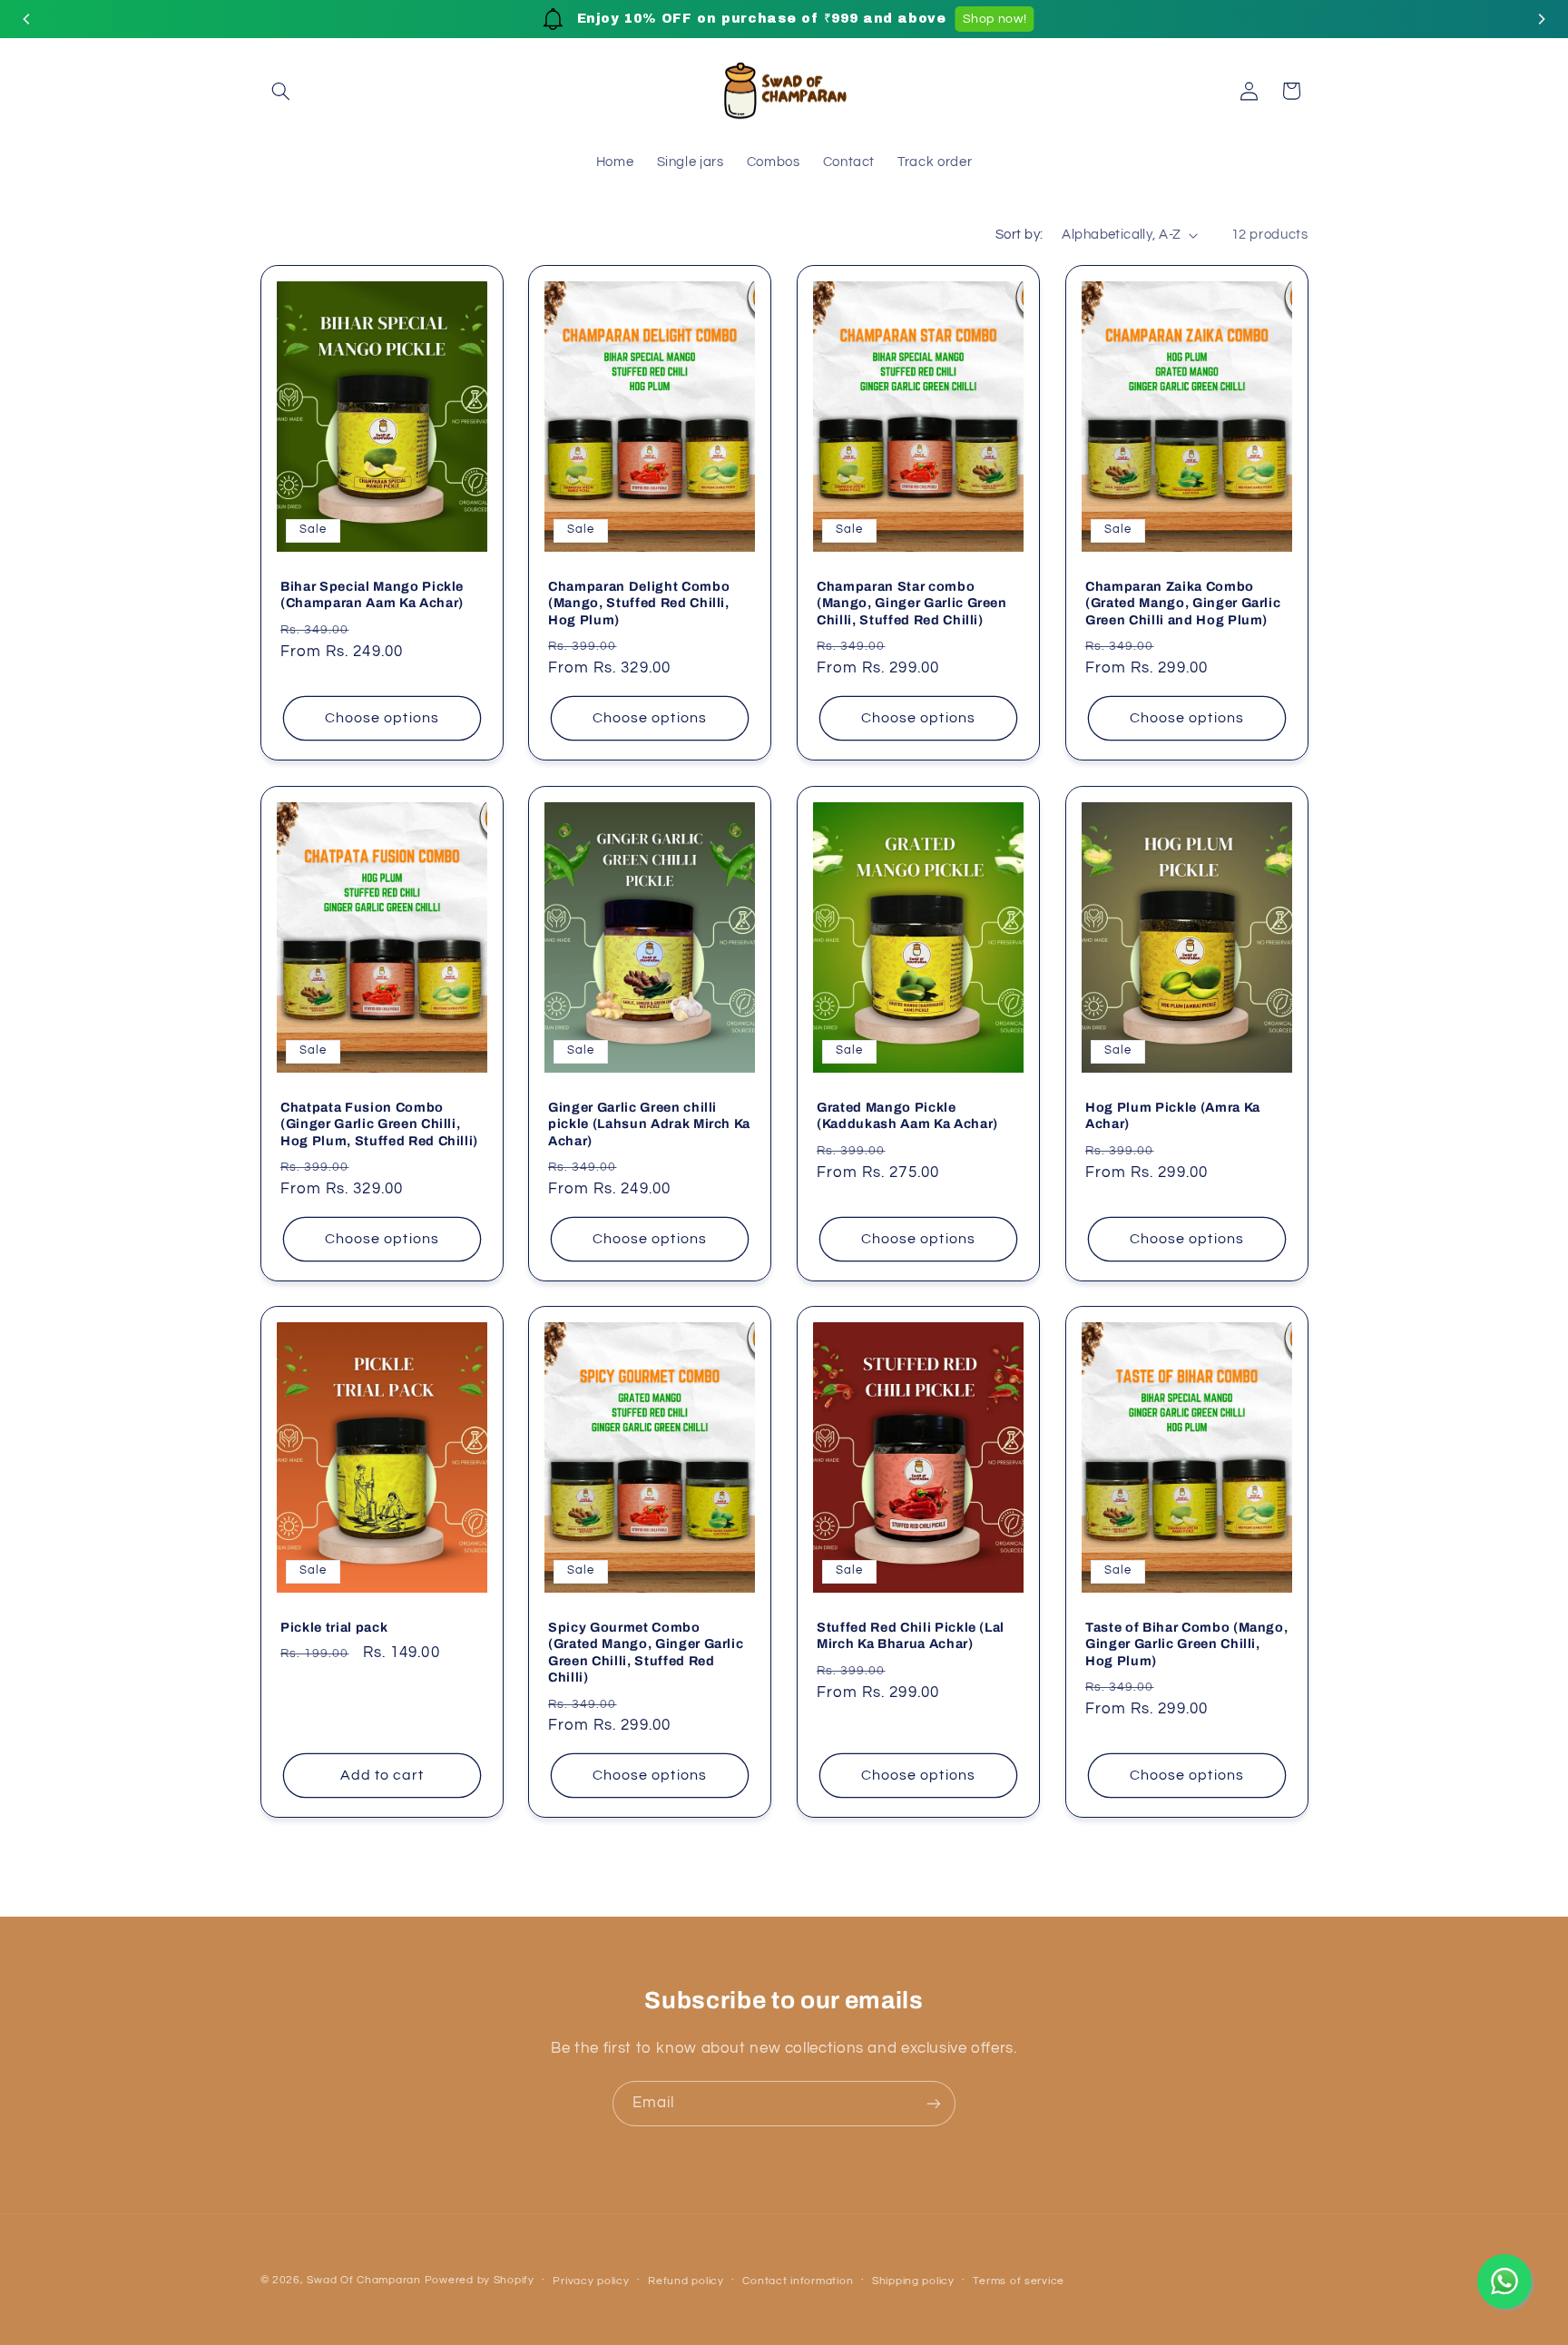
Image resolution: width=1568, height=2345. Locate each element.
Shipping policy (913, 2281)
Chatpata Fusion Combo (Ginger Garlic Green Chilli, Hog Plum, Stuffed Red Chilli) (379, 1123)
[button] (281, 91)
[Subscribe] (934, 2103)
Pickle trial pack (334, 1627)
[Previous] (27, 19)
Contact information (798, 2281)
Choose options (382, 718)
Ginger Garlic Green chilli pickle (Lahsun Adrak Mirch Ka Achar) (649, 1123)
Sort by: (1019, 235)
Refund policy (686, 2281)
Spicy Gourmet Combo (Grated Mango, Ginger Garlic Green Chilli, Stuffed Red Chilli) (646, 1652)
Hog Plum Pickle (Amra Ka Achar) (1173, 1114)
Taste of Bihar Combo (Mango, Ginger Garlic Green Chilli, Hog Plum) (1186, 1644)
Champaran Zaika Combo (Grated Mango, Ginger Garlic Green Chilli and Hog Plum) (1183, 602)
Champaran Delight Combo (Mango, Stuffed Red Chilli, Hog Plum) (639, 602)
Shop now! (992, 19)
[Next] (1541, 19)
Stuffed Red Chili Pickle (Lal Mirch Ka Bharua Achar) (911, 1635)
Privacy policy (591, 2281)
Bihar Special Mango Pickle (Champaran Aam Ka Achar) (372, 594)
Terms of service (1019, 2281)
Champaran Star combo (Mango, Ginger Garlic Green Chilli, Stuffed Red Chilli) (912, 602)
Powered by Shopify (480, 2280)
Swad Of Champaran (364, 2280)
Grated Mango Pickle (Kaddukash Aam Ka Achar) (907, 1114)
